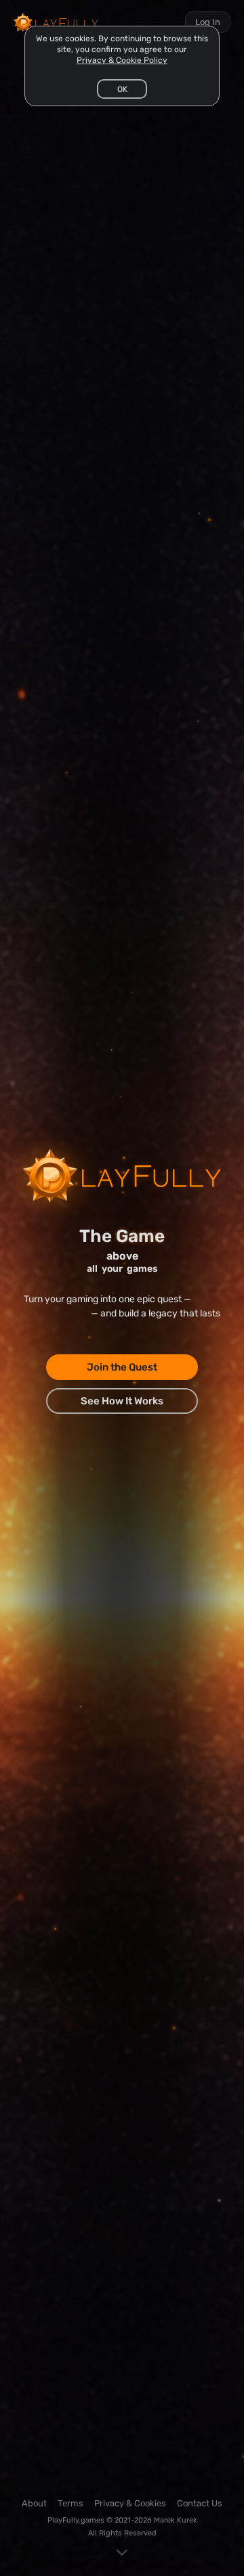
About (34, 2503)
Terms (70, 2503)
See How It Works (122, 1401)
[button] (122, 89)
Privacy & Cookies (130, 2503)
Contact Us (200, 2503)
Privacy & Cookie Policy (122, 60)
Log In (208, 22)
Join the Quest (122, 1367)
